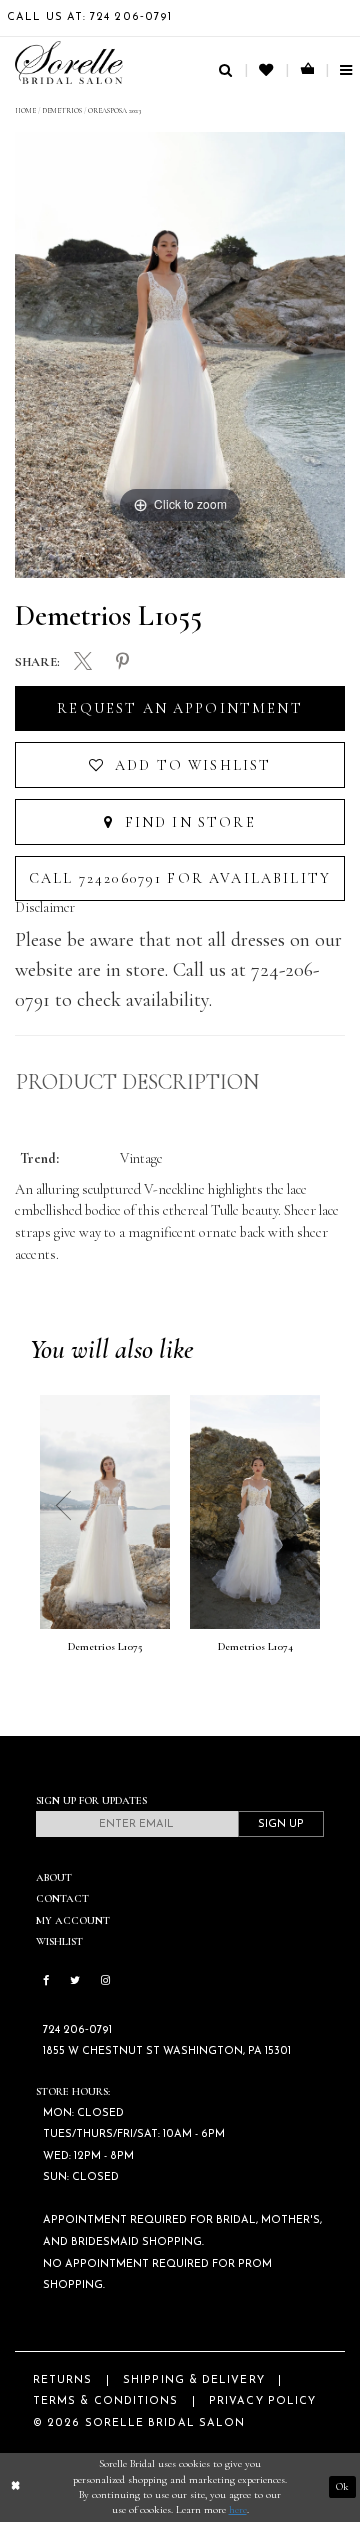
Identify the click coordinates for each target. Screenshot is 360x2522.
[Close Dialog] (15, 2487)
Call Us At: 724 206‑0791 (89, 17)
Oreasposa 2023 (114, 110)
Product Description (137, 1082)
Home (25, 110)
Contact (62, 1898)
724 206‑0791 (77, 2030)
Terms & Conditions (105, 2401)
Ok (342, 2486)
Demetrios (62, 110)
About (54, 1877)
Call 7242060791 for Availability (180, 878)
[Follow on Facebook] (46, 1981)
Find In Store (187, 822)
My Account (73, 1920)
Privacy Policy (262, 2401)
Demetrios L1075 (105, 1647)
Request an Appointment (180, 708)
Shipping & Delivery (194, 2380)
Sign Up (281, 1824)
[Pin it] (123, 661)
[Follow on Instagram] (105, 1981)
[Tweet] (82, 662)
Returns (63, 2380)
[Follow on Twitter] (75, 1981)
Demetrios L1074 (255, 1647)
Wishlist (59, 1941)
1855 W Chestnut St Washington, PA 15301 (167, 2051)
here (238, 2509)
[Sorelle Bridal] (69, 62)
